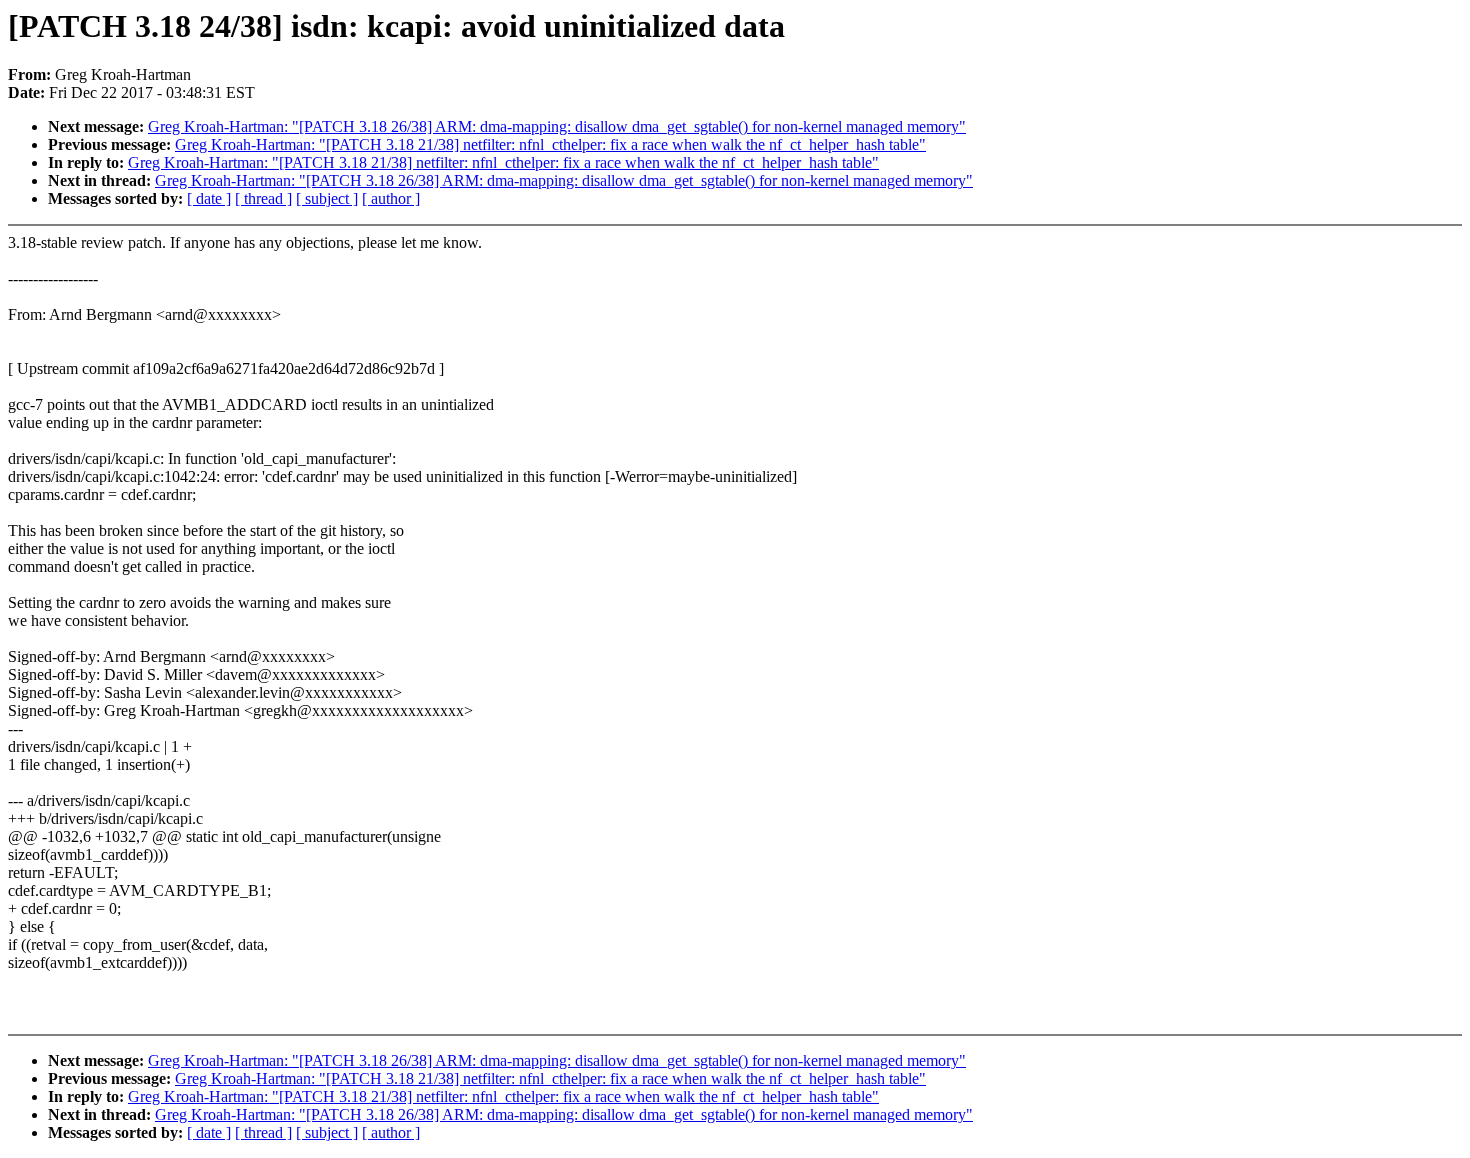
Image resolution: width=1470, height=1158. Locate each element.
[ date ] (209, 198)
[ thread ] (263, 198)
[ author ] (391, 198)
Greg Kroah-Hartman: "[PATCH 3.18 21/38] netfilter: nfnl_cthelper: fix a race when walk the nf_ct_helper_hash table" (550, 144)
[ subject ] (327, 198)
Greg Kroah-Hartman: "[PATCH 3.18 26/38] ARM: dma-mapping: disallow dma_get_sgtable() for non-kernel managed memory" (557, 126)
